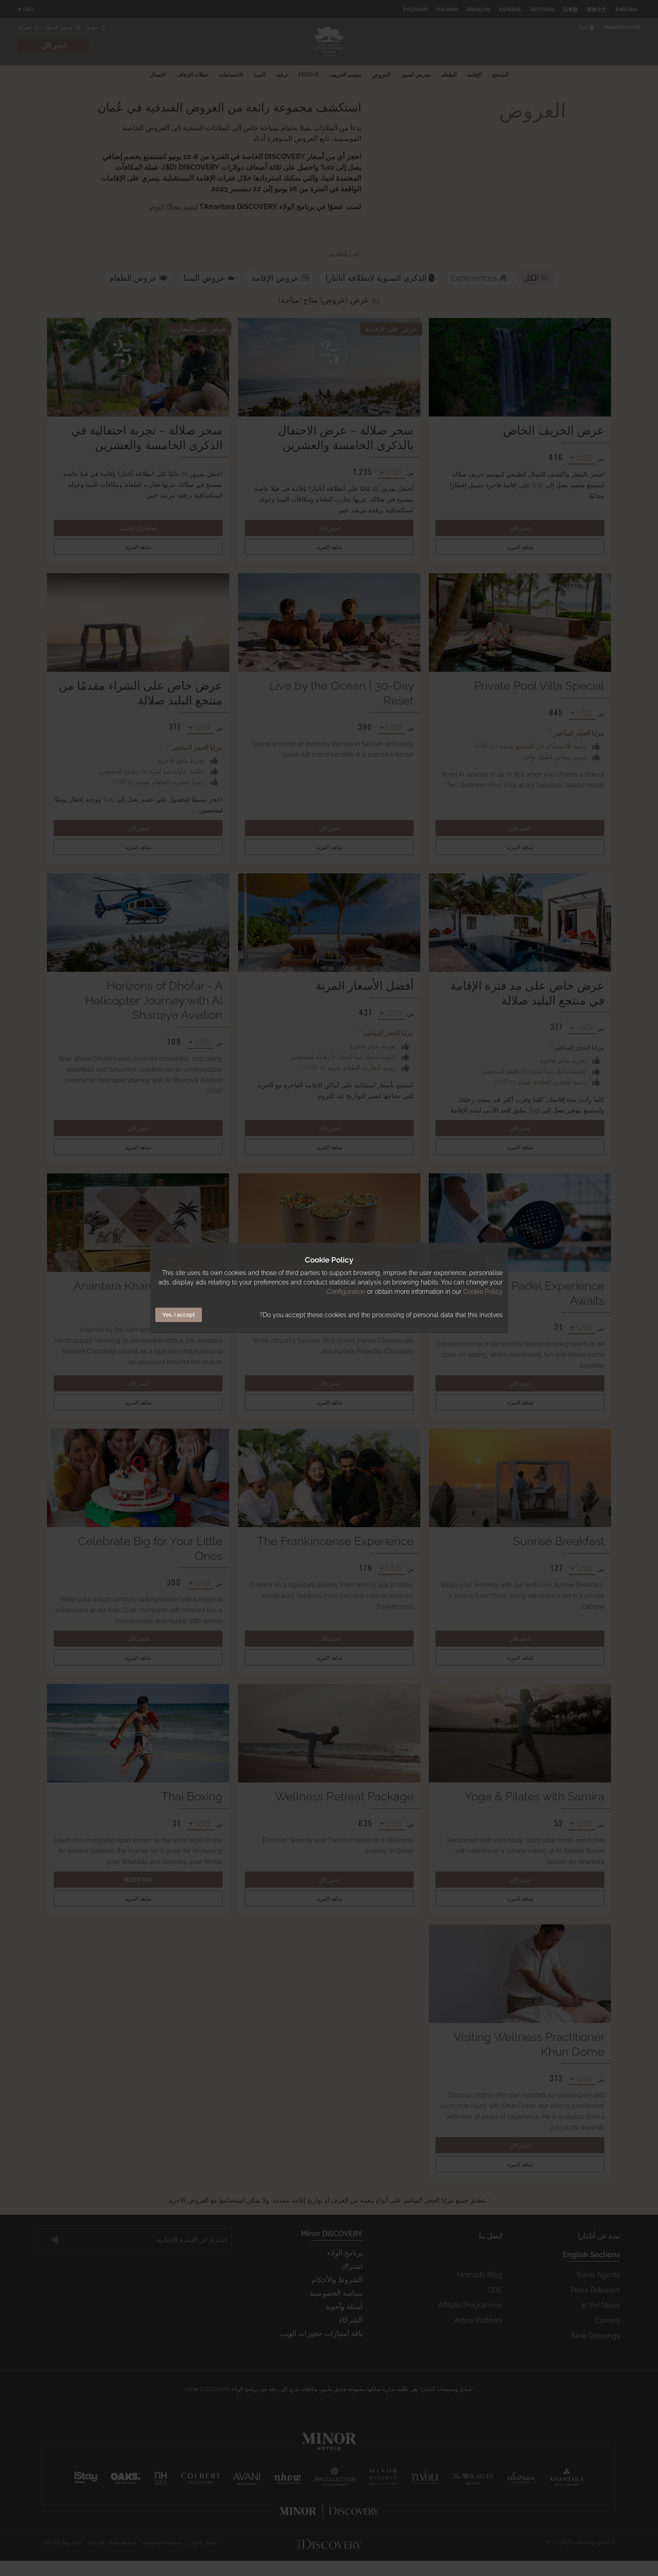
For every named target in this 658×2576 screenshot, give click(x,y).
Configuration (346, 1292)
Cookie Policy (483, 1292)
